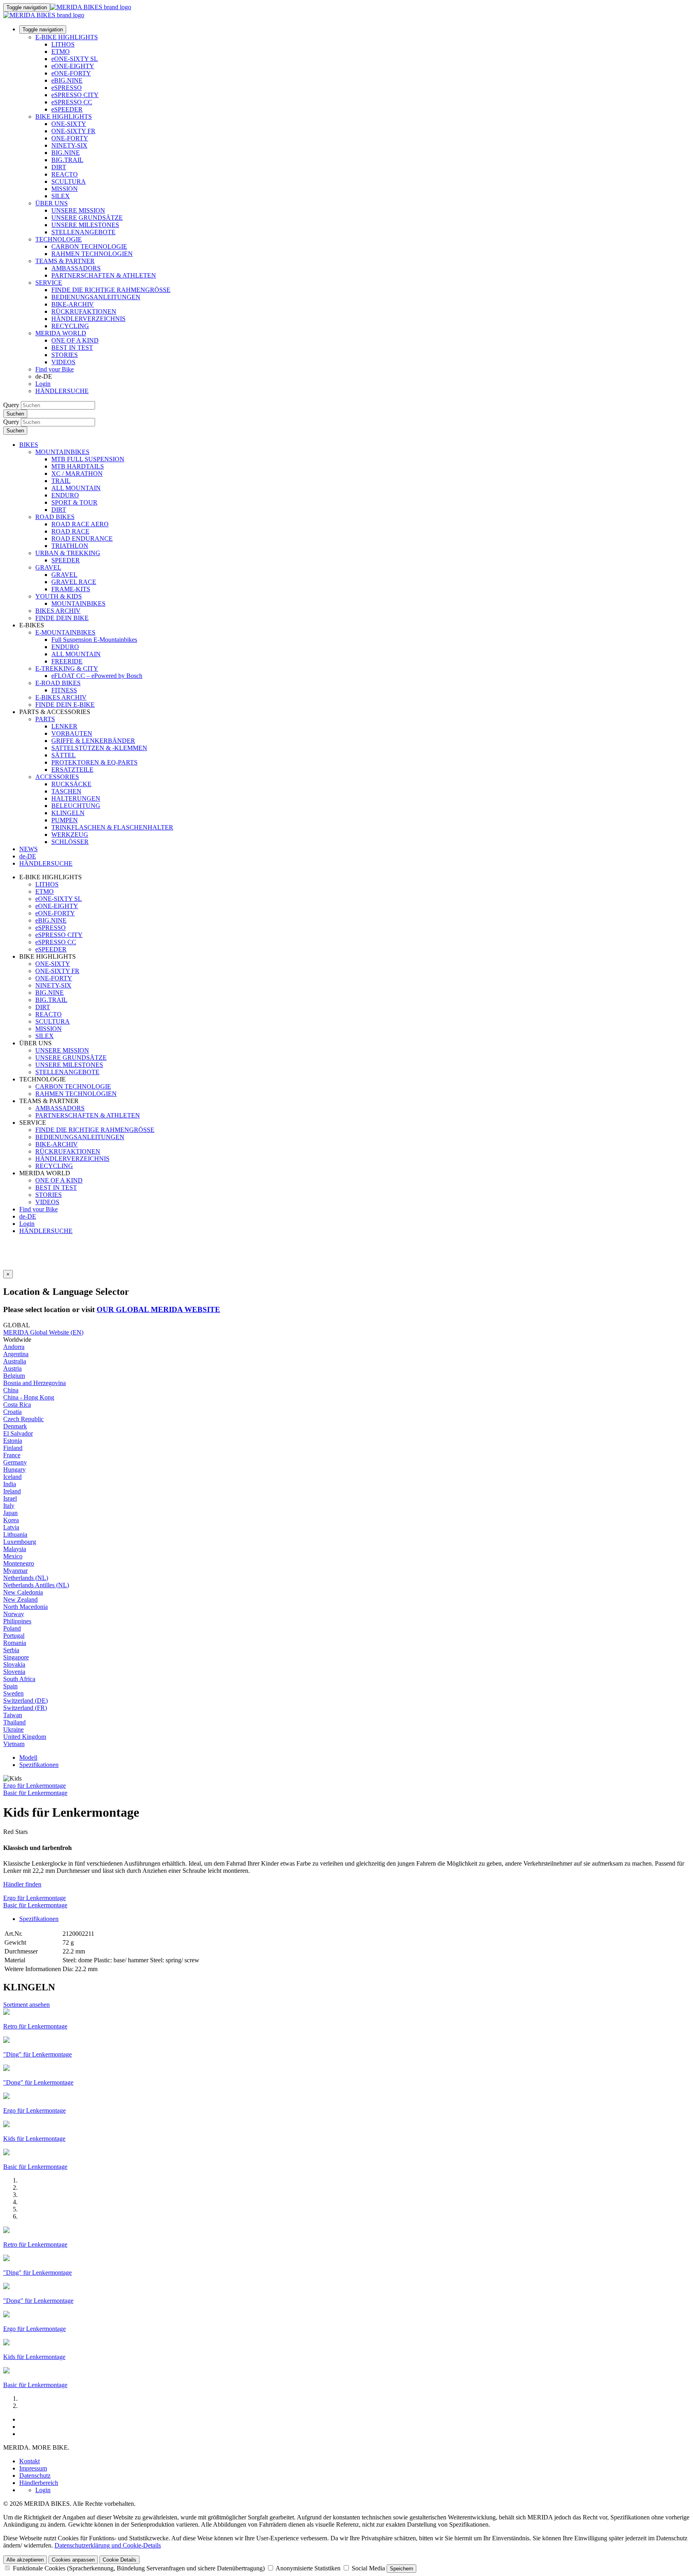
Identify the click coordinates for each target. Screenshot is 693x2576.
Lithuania (15, 1534)
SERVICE (49, 283)
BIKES (29, 445)
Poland (12, 1628)
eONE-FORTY (71, 73)
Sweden (13, 1693)
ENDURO (65, 495)
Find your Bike (55, 369)
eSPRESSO (67, 88)
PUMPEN (65, 820)
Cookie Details (120, 2560)
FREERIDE (67, 661)
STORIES (65, 355)
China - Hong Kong (29, 1397)
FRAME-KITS (71, 589)
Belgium (14, 1376)
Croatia (12, 1412)
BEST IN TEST (72, 348)
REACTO (65, 174)
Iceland (12, 1477)
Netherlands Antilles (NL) (36, 1585)
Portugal (14, 1636)
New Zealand (20, 1599)
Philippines (17, 1621)
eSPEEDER (67, 109)
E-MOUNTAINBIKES (65, 632)
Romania (15, 1643)
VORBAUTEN (72, 733)
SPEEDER (66, 560)
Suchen (15, 414)
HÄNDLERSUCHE (62, 391)
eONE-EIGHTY (73, 66)
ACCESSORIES (57, 777)
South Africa (19, 1679)
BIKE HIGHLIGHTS (64, 117)
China (11, 1390)
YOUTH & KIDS (59, 596)
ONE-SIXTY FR (73, 131)
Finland (13, 1448)
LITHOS (63, 44)
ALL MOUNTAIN (76, 488)
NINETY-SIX (69, 145)
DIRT (59, 167)
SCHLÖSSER (70, 842)
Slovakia (14, 1664)
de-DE (28, 1216)
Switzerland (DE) (25, 1701)
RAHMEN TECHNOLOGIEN (92, 254)
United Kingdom (25, 1737)
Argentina (16, 1354)
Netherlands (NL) (26, 1578)
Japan (10, 1513)
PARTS (45, 719)
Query (11, 405)
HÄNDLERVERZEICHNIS (88, 319)
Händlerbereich (39, 2483)
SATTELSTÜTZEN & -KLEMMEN (99, 748)
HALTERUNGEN (76, 798)
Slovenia (14, 1672)
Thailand (14, 1722)
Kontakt (29, 2461)
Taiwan (13, 1715)
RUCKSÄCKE (71, 784)
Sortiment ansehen (26, 2005)
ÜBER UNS (52, 203)
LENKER (64, 726)
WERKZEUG (70, 835)
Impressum (33, 2468)
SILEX (61, 196)
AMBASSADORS (76, 268)
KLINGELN (68, 813)
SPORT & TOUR (74, 502)
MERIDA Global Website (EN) (43, 1332)
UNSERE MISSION (78, 210)
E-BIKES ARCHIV (61, 697)
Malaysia (15, 1549)
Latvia (11, 1527)
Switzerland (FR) (25, 1708)
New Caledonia (23, 1592)
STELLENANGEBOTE (83, 232)
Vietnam (14, 1744)
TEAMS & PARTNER (65, 261)
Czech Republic (23, 1419)
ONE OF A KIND (75, 340)
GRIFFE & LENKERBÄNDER (93, 741)
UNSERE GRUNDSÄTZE (87, 218)
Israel (10, 1498)
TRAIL (61, 481)
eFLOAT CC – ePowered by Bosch (97, 676)
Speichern (401, 2569)
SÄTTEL (64, 755)
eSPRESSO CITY (75, 95)
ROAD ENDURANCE (82, 539)
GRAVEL (48, 567)
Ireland (12, 1491)
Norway (14, 1614)
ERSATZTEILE (72, 770)
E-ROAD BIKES (58, 683)
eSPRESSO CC (72, 102)
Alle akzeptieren (25, 2560)
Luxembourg (20, 1542)
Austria (12, 1368)
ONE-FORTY (70, 138)
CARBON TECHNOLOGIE (89, 246)
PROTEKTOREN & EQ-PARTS (94, 762)
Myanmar (15, 1571)
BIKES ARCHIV (58, 611)
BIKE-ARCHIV (73, 304)
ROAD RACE (70, 531)
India (10, 1484)
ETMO (61, 52)
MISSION (65, 189)
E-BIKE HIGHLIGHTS (67, 37)
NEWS (28, 849)
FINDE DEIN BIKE (62, 618)
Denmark (15, 1426)
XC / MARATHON (77, 474)
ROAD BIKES (55, 517)
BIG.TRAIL (67, 160)
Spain (10, 1686)
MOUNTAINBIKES (62, 452)
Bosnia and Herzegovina (34, 1383)
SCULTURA (69, 182)
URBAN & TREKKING (68, 553)
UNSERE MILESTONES (85, 225)
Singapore (16, 1657)
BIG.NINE (66, 153)
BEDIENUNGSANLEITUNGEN (96, 297)
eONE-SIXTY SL (75, 59)
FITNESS (64, 690)
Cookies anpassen (73, 2560)
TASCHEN (66, 791)
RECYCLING (70, 326)
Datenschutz (35, 2476)
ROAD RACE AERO (80, 524)
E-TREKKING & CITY (67, 668)
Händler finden (22, 1884)
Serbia (11, 1650)
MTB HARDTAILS (78, 466)
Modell (28, 1758)
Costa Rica (17, 1405)
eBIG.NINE (67, 80)
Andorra (14, 1347)
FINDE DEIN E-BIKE (65, 705)
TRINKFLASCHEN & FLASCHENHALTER (112, 827)
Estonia (13, 1441)
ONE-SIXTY (69, 124)
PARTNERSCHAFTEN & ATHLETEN (104, 275)
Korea (11, 1520)
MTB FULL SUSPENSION (88, 459)
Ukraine (13, 1729)
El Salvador (18, 1433)
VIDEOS (63, 362)
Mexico (13, 1556)
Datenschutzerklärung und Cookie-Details (108, 2545)
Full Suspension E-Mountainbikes (94, 640)
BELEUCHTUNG (76, 806)
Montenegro (19, 1563)
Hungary (14, 1470)
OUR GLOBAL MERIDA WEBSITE (158, 1309)
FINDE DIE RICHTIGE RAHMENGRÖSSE (111, 290)
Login (43, 384)
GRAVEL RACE (74, 582)
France (12, 1455)
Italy (9, 1506)
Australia (15, 1361)
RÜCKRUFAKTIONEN (84, 311)
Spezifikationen (39, 1765)
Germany (15, 1462)
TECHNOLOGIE (59, 239)
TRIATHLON (70, 546)
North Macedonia (25, 1607)
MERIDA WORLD (61, 333)
